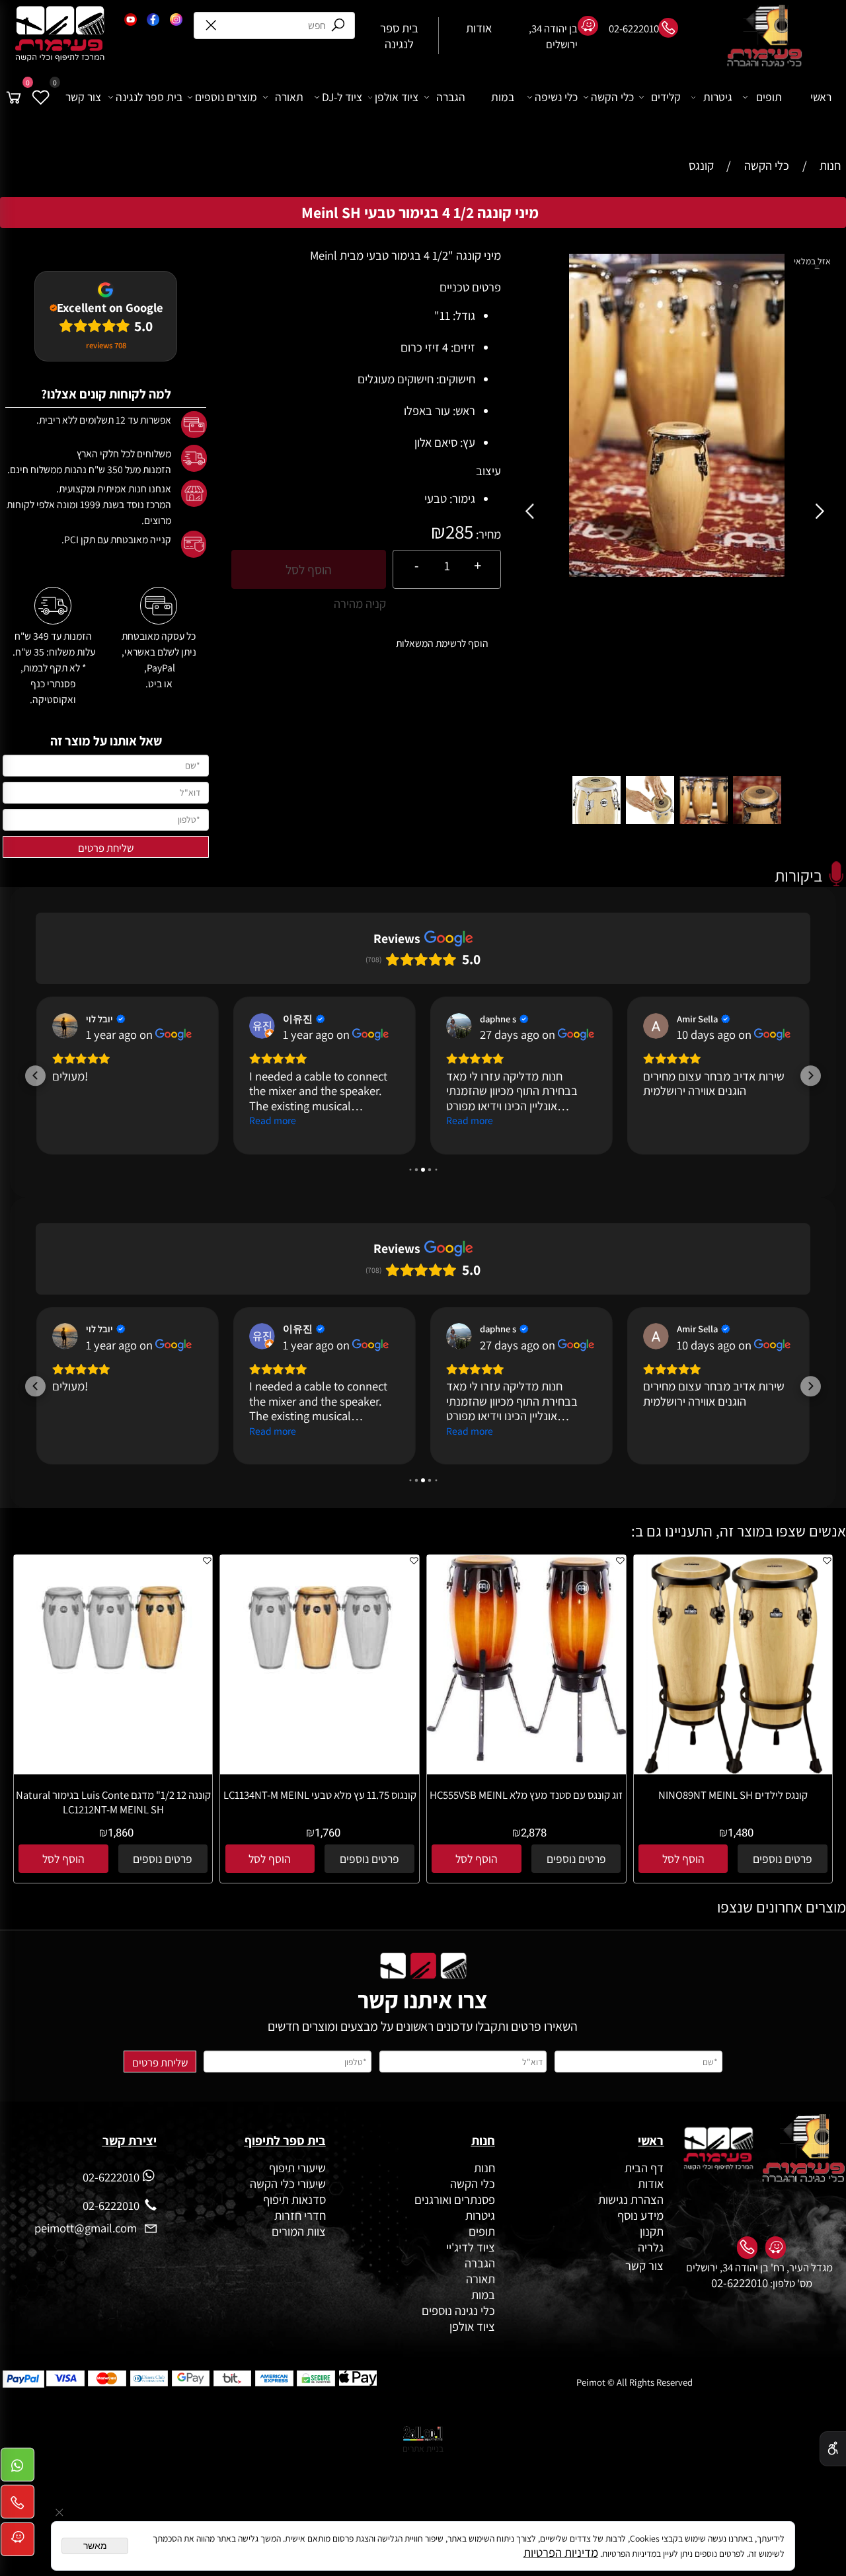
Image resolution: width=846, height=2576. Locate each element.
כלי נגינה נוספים (458, 2310)
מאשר (95, 2546)
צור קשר (83, 97)
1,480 (741, 1833)
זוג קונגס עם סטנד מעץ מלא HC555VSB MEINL (526, 1795)
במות (503, 97)
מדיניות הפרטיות (561, 2552)
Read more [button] (273, 1120)
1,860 (121, 1833)
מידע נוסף (640, 2215)
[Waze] (18, 2543)
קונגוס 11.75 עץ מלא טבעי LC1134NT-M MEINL (320, 1795)
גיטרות (718, 97)
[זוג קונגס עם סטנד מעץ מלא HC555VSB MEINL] (526, 1758)
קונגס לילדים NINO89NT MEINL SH (733, 1795)
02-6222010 (740, 2283)
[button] (532, 512)
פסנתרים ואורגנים (455, 2199)
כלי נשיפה (556, 97)
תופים (769, 97)
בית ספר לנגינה (149, 97)
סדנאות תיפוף (294, 2199)
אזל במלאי (812, 261)
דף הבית (644, 2168)
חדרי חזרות (300, 2215)
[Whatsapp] (18, 2469)
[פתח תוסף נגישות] (833, 2449)
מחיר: (487, 534)
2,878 (534, 1833)
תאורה (289, 97)
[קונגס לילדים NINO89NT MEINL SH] (733, 1770)
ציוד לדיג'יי (471, 2247)
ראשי (821, 97)
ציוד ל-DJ (342, 97)
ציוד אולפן (397, 97)
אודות (649, 2183)
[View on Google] (65, 1026)
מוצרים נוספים (226, 97)
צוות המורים (299, 2231)
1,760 (327, 1833)
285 (459, 531)
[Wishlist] (41, 97)
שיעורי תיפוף (296, 2168)
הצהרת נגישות (631, 2199)
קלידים (666, 97)
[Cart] (14, 97)
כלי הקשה (612, 97)
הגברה (451, 97)
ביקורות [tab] (798, 875)
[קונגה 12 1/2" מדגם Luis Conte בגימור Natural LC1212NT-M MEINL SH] (113, 1696)
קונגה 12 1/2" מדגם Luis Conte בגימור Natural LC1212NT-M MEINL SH (113, 1802)
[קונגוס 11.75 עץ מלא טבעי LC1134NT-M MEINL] (320, 1696)
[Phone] (18, 2506)
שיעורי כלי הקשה (287, 2183)
